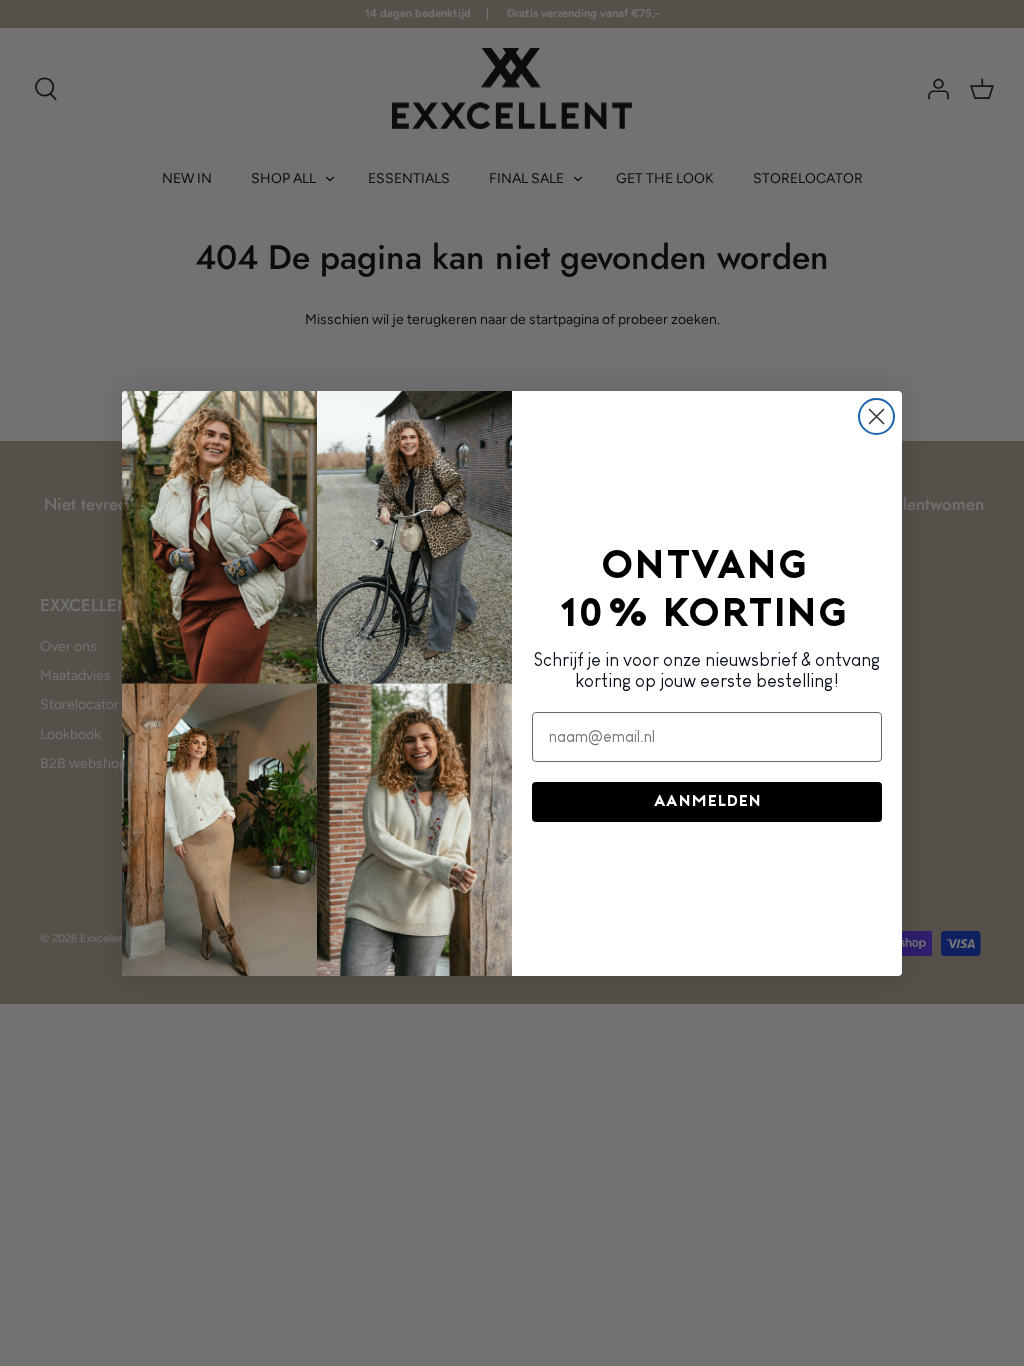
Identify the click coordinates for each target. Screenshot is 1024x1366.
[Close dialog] (876, 416)
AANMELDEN (707, 802)
